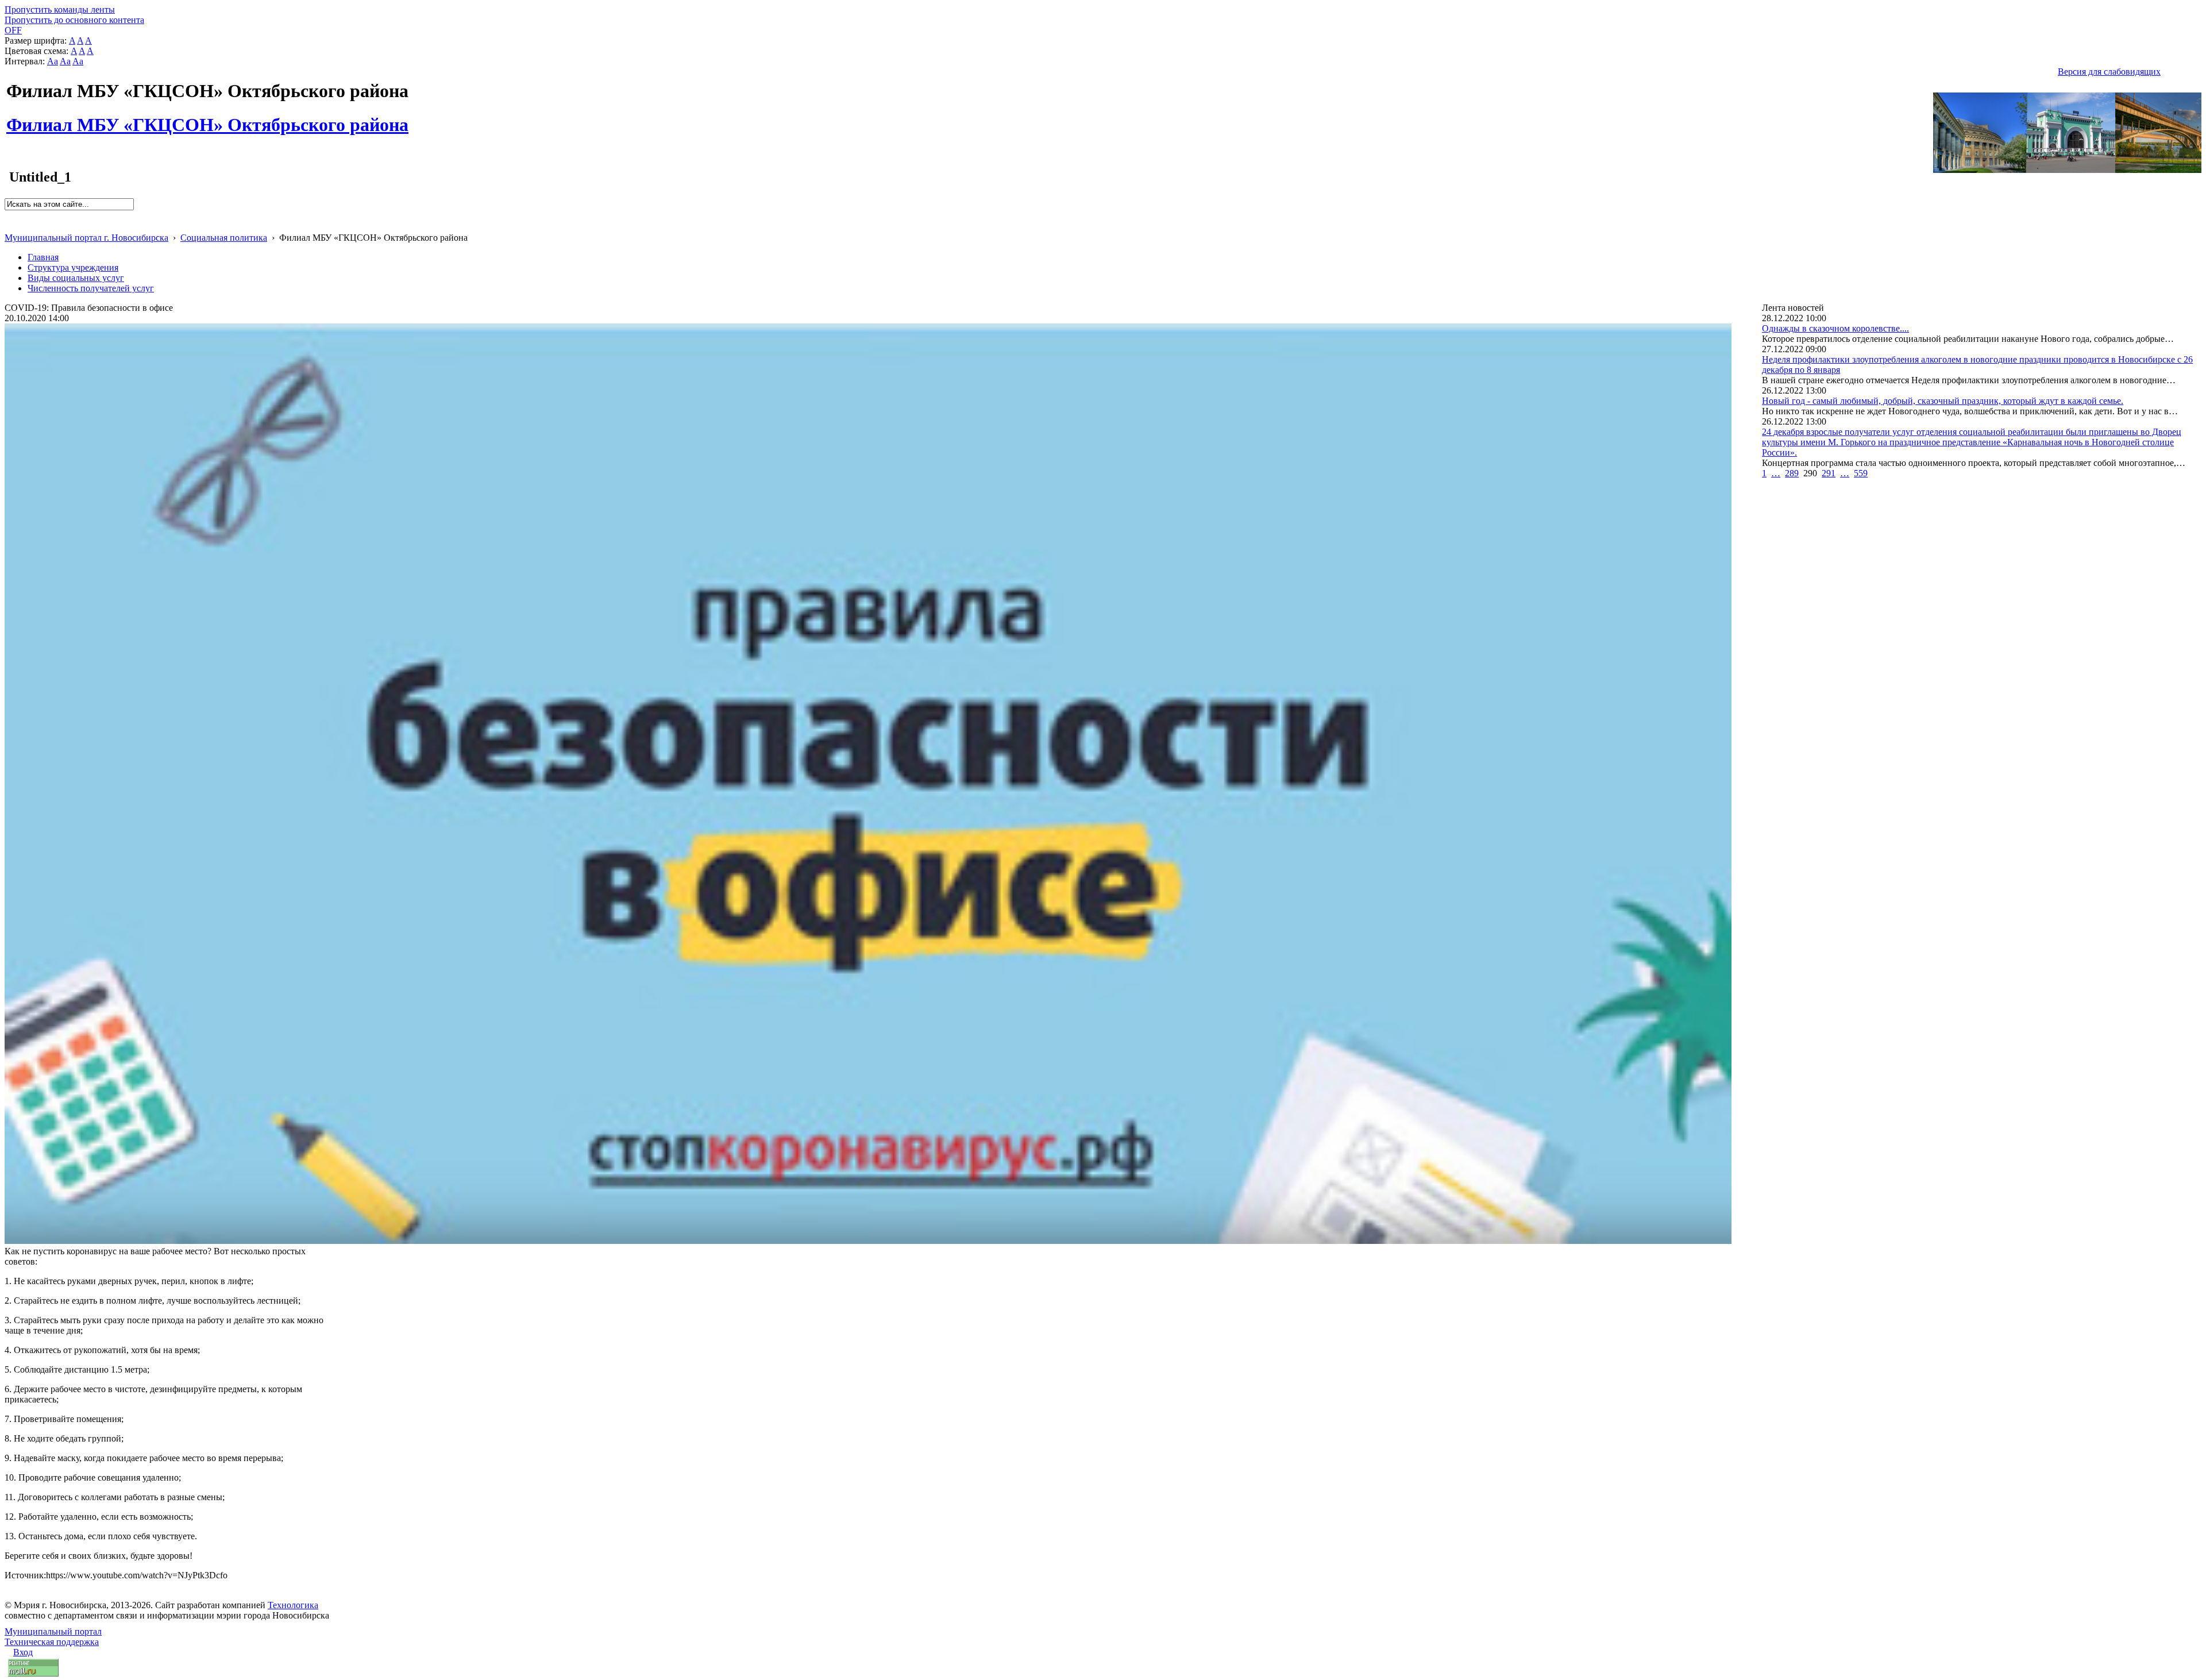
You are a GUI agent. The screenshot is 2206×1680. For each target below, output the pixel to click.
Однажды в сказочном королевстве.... (1835, 328)
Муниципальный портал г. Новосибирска (86, 238)
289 (1792, 473)
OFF (13, 30)
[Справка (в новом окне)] (9, 226)
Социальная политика (224, 238)
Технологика (293, 1605)
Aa (53, 61)
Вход (23, 1652)
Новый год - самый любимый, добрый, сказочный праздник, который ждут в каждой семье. (1943, 401)
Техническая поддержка (52, 1642)
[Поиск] (8, 215)
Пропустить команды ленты (60, 9)
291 (1829, 473)
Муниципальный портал (53, 1631)
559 (1861, 473)
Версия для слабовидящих (2109, 72)
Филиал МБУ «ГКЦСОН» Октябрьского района (207, 118)
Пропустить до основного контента (74, 20)
